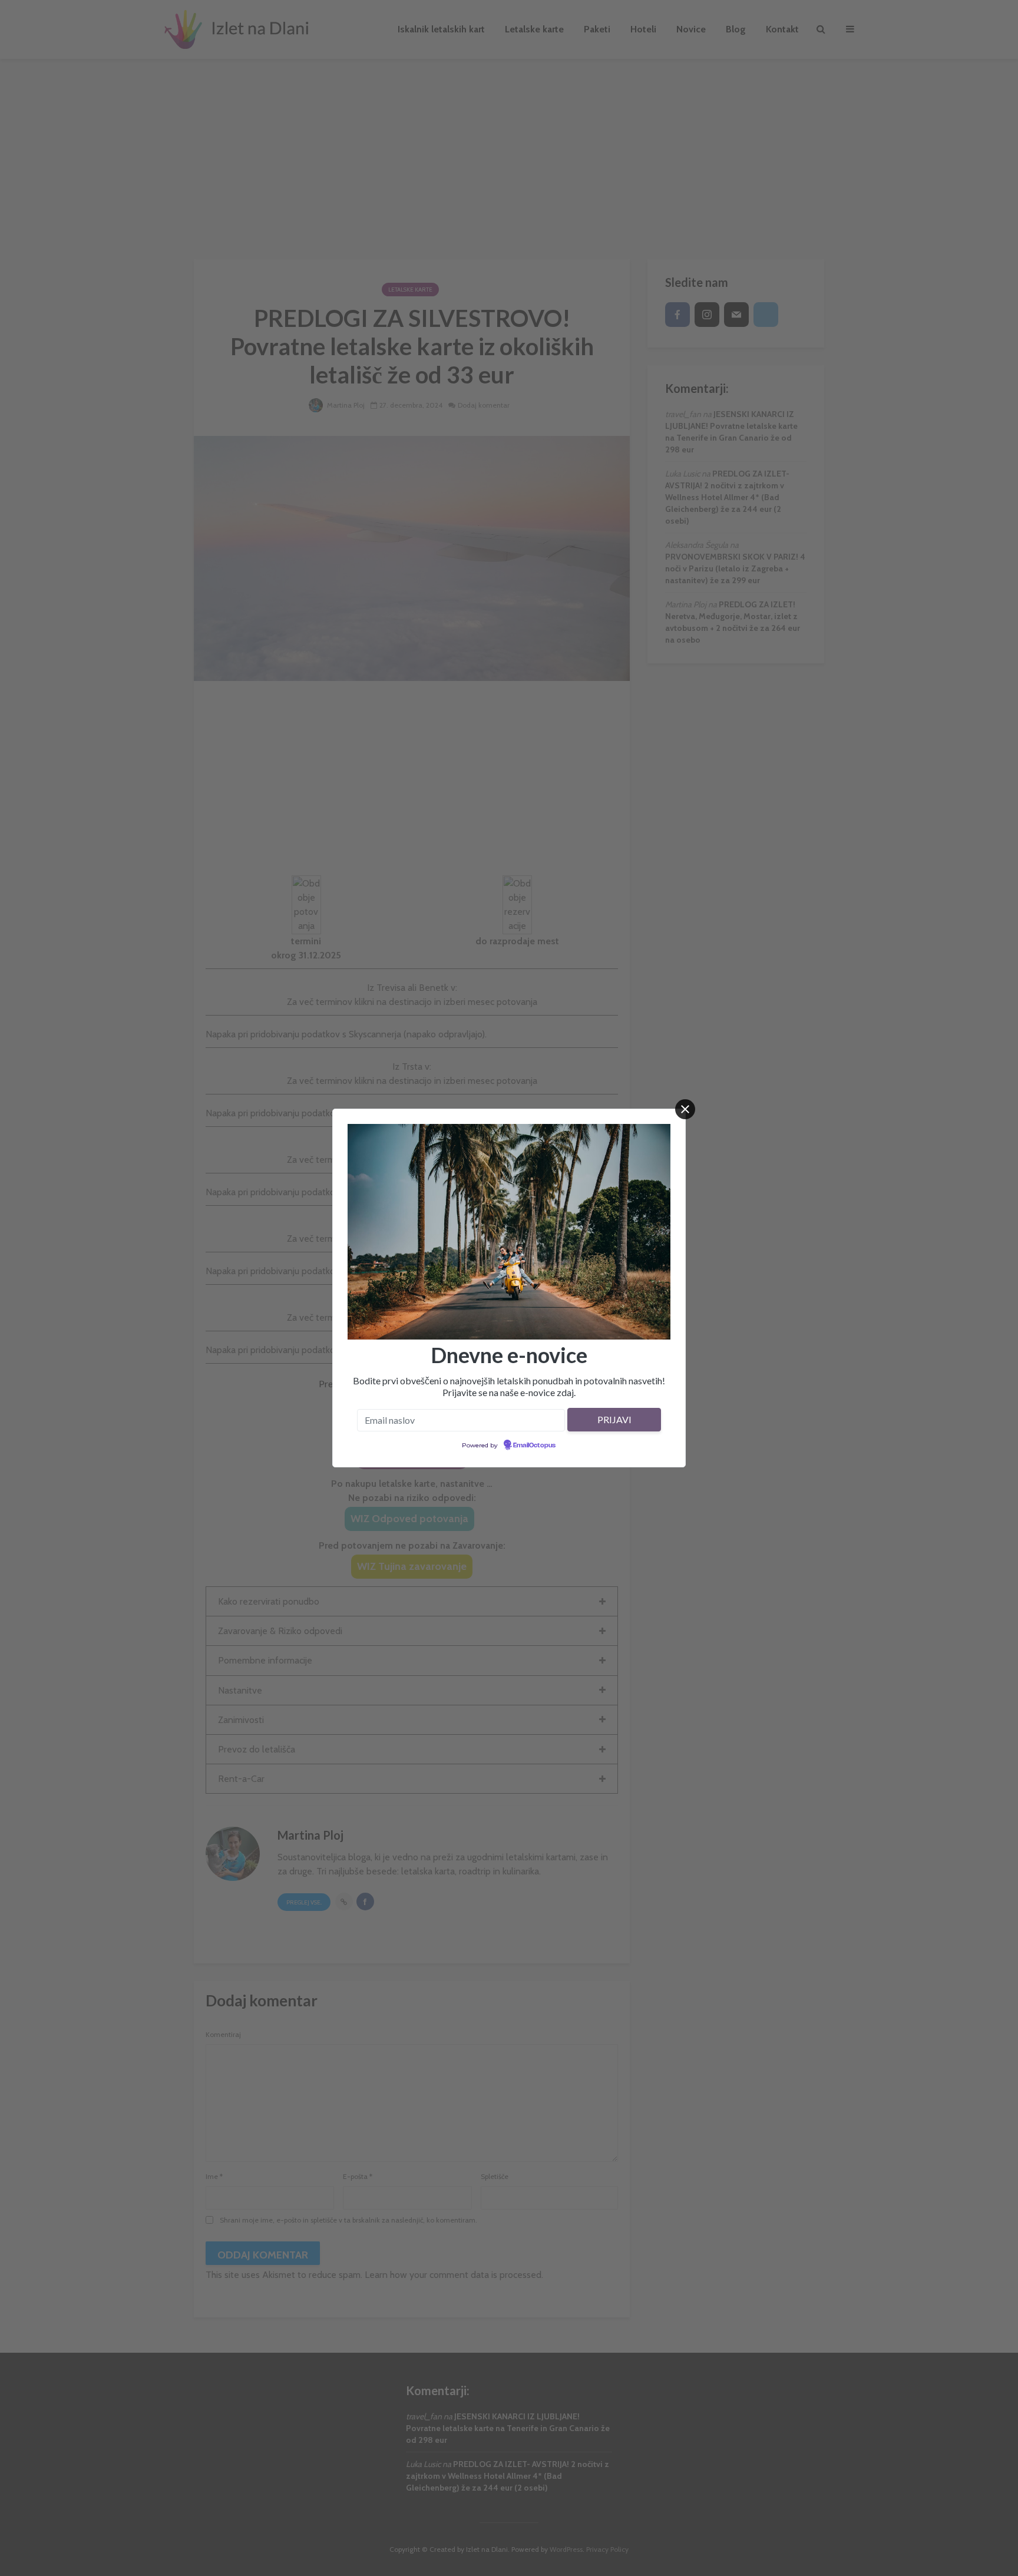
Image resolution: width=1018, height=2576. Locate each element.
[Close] (685, 1109)
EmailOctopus (534, 1446)
